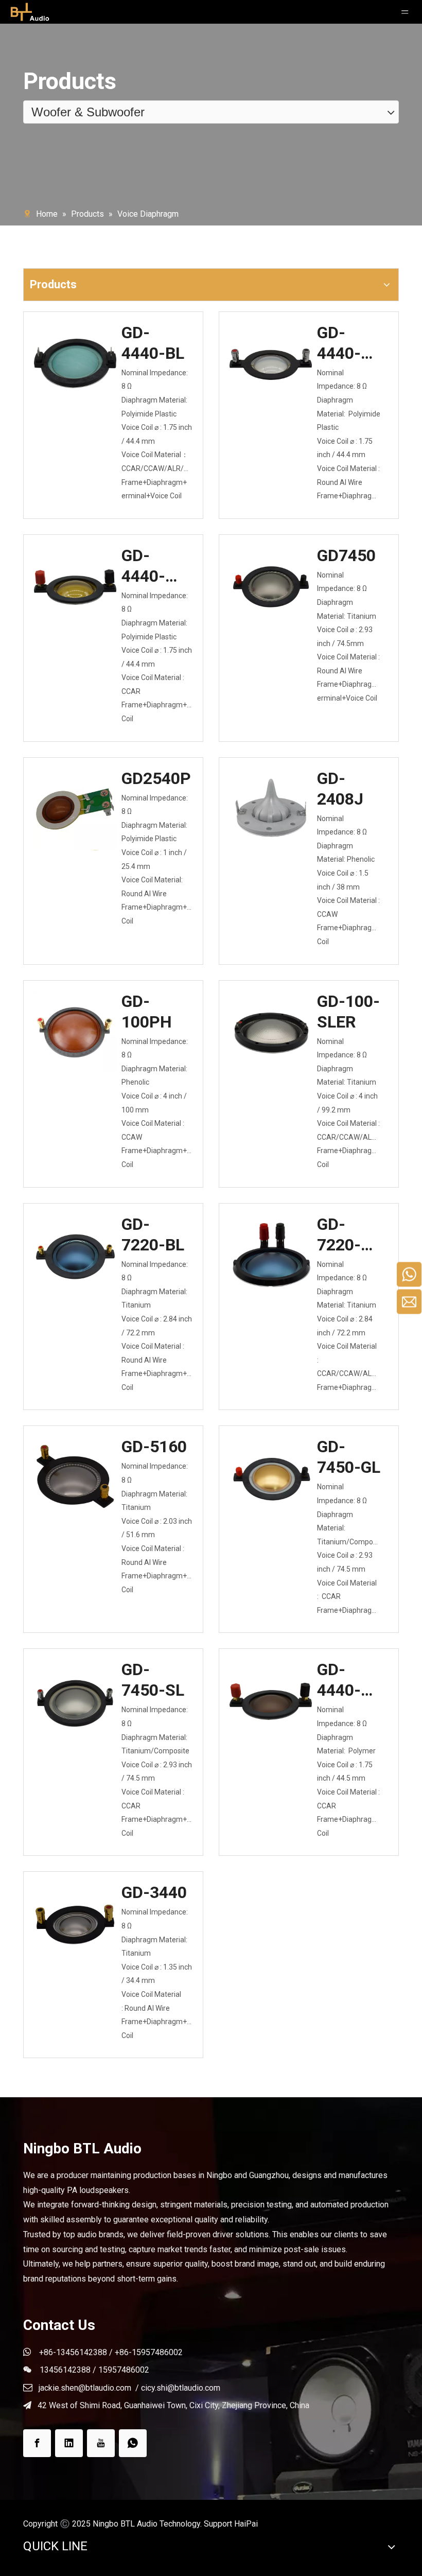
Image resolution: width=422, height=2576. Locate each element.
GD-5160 (154, 1447)
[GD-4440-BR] (271, 1700)
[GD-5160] (75, 1476)
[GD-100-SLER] (271, 1031)
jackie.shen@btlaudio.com (85, 2388)
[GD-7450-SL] (75, 1699)
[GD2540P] (75, 842)
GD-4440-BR (339, 1680)
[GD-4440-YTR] (75, 586)
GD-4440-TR (339, 343)
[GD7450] (271, 585)
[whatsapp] (133, 2443)
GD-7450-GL (349, 1457)
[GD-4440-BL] (75, 362)
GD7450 (346, 555)
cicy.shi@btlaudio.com (181, 2388)
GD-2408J (340, 789)
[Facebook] (37, 2443)
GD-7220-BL (153, 1234)
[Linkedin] (69, 2443)
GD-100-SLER (348, 1012)
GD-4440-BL (153, 343)
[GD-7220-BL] (75, 1254)
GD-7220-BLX (339, 1235)
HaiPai (246, 2524)
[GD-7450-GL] (271, 1476)
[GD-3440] (75, 1922)
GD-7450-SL (153, 1680)
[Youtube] (101, 2443)
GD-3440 (154, 1892)
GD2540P (156, 778)
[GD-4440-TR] (271, 363)
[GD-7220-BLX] (271, 1254)
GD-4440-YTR (143, 566)
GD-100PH (147, 1012)
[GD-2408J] (271, 808)
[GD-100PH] (75, 1031)
